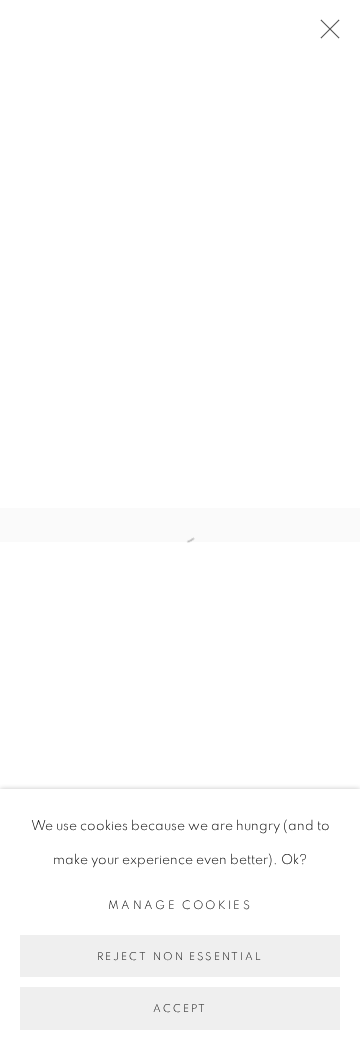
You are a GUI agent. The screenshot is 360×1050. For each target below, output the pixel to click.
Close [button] (325, 35)
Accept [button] (180, 1009)
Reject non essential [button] (180, 956)
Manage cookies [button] (180, 905)
